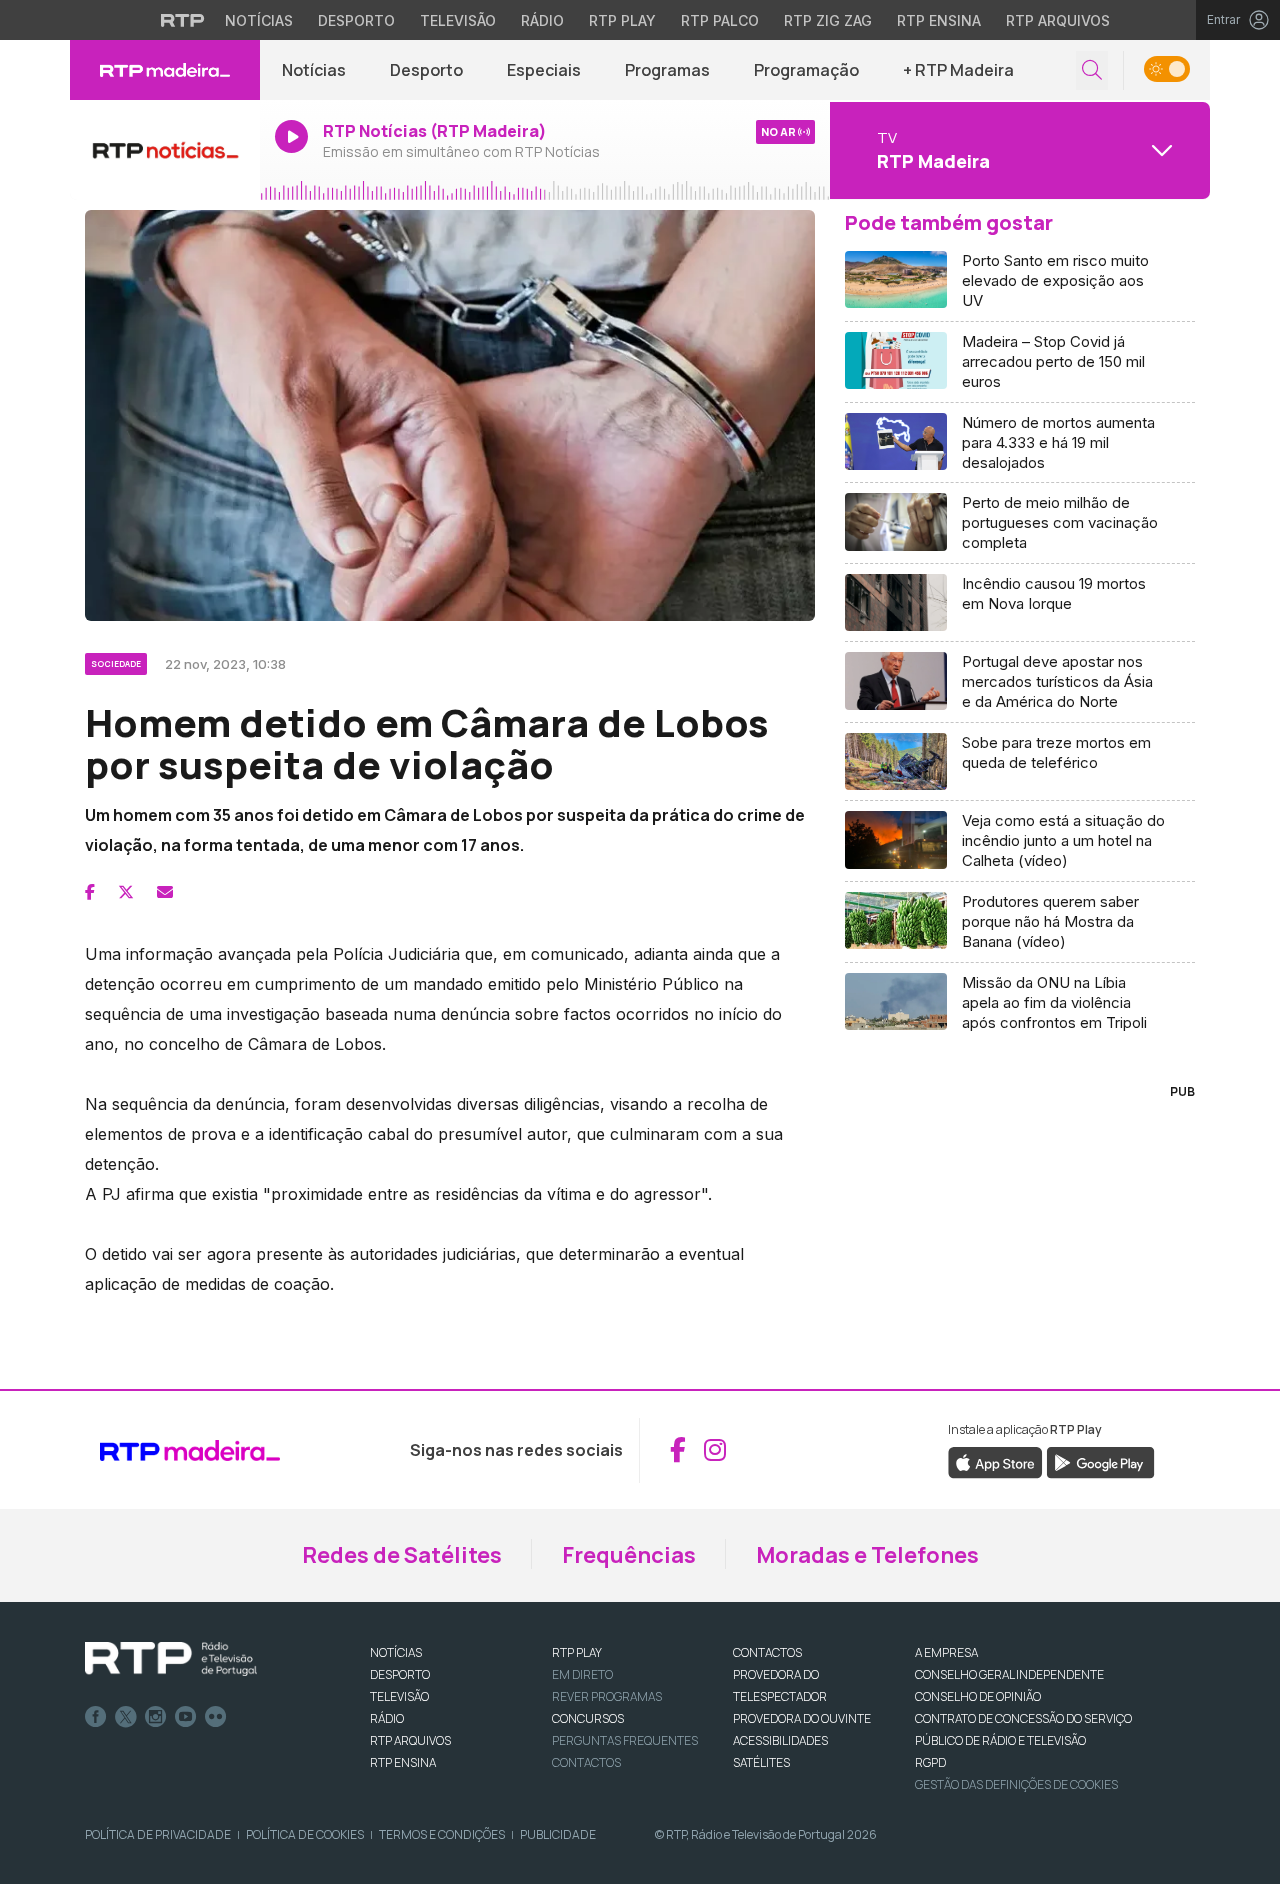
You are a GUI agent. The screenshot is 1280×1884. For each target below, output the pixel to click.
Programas (667, 70)
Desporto (356, 20)
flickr (216, 1717)
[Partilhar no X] (126, 892)
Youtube (186, 1717)
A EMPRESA (946, 1652)
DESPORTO (400, 1674)
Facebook (96, 1717)
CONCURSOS (588, 1718)
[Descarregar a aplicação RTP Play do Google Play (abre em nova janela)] (1100, 1461)
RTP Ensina (939, 20)
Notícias (259, 20)
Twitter (126, 1717)
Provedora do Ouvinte (802, 1718)
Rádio (542, 20)
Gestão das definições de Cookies (1016, 1784)
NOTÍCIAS (396, 1652)
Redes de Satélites (402, 1555)
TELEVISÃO (399, 1696)
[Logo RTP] (171, 1659)
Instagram (156, 1717)
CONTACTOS (767, 1652)
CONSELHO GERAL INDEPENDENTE (1009, 1674)
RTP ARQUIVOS (410, 1740)
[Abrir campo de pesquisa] (1092, 70)
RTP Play (622, 20)
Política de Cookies (305, 1834)
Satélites (761, 1762)
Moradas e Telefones (867, 1555)
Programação (806, 70)
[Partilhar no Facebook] (90, 892)
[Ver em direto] (165, 150)
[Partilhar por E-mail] (165, 892)
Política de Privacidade (158, 1834)
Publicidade (558, 1834)
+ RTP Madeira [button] (958, 70)
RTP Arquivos (1058, 20)
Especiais (544, 70)
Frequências (629, 1555)
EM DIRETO (582, 1674)
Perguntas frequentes (625, 1740)
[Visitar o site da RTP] (183, 20)
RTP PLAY (577, 1652)
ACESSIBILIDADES (780, 1740)
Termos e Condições (442, 1834)
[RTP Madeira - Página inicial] (165, 70)
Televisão (458, 20)
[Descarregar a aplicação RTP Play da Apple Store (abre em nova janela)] (995, 1461)
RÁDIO (387, 1718)
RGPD (930, 1762)
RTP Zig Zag (828, 20)
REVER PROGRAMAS (607, 1696)
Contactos (586, 1762)
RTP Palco (720, 20)
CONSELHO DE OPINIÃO (978, 1696)
